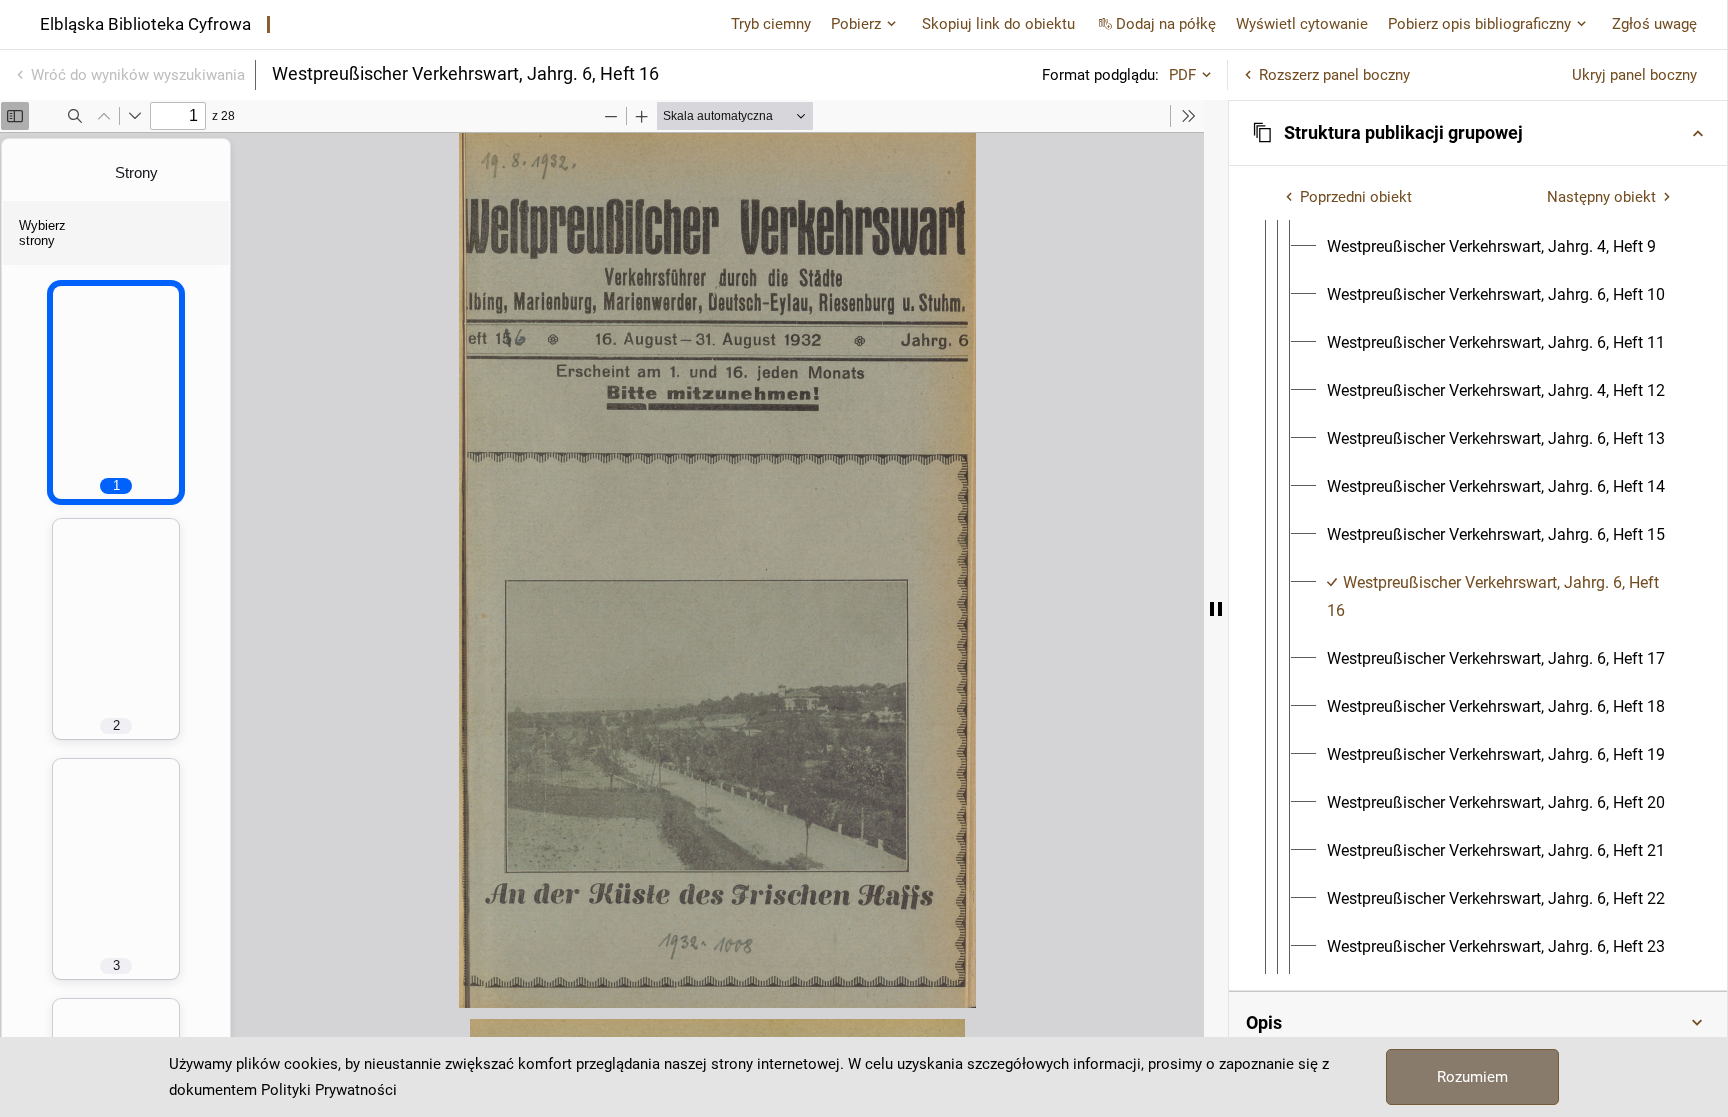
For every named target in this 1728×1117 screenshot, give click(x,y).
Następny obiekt (1601, 197)
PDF (1182, 75)
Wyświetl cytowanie (1302, 24)
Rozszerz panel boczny (1334, 75)
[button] (1478, 133)
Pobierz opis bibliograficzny (1479, 24)
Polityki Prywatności (329, 1090)
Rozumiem (1472, 1077)
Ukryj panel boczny (1634, 75)
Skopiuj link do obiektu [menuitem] (998, 24)
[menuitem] (1491, 247)
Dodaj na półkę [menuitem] (1166, 24)
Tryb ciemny (771, 24)
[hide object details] (1216, 608)
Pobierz (856, 24)
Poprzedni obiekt (1356, 197)
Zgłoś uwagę (1654, 24)
